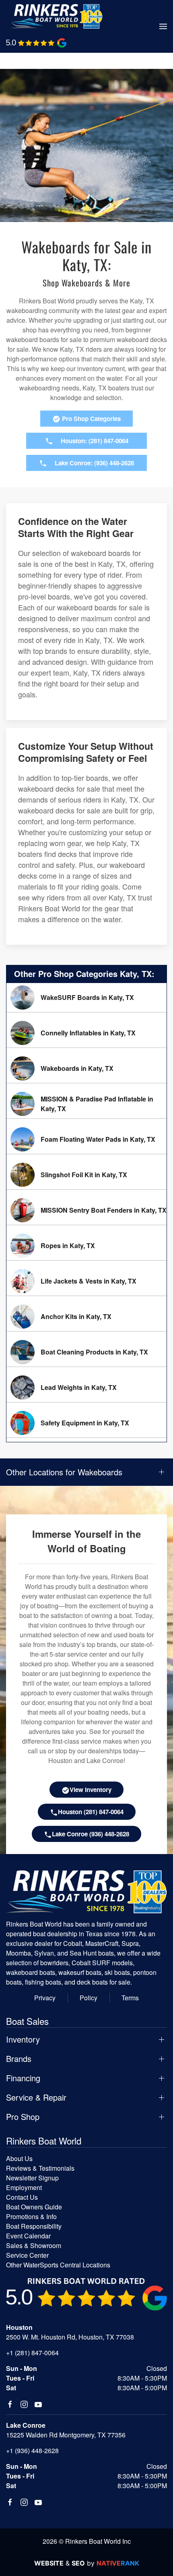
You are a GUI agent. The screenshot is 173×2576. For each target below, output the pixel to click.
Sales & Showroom (34, 2245)
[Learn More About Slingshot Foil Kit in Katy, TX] (86, 1175)
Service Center (27, 2255)
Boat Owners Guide (34, 2207)
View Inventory (91, 1790)
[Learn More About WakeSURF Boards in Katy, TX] (86, 998)
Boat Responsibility (34, 2226)
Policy (89, 1998)
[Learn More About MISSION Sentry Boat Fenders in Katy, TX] (86, 1210)
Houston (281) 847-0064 (91, 1812)
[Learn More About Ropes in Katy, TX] (86, 1246)
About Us (19, 2158)
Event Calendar (28, 2236)
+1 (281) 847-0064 (32, 2353)
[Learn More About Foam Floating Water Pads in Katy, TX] (86, 1139)
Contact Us (22, 2197)
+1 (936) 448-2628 (32, 2451)
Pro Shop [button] (23, 2117)
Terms (130, 1998)
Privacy (45, 1998)
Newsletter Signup (32, 2178)
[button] (163, 27)
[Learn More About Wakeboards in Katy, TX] (86, 1068)
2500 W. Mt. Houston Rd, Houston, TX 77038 (70, 2337)
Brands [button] (19, 2059)
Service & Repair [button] (36, 2097)
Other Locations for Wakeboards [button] (64, 1472)
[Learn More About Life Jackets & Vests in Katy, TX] (86, 1281)
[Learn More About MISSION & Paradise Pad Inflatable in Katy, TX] (86, 1104)
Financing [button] (23, 2078)
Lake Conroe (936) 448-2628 (91, 1834)
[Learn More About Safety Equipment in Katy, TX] (86, 1423)
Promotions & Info (31, 2216)
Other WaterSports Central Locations (58, 2265)
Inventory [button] (23, 2039)
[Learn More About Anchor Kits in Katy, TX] (86, 1317)
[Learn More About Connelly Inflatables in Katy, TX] (86, 1033)
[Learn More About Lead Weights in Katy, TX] (86, 1388)
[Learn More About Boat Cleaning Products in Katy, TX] (86, 1352)
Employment (24, 2187)
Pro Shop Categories (91, 419)
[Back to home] (56, 16)
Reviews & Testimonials (40, 2168)
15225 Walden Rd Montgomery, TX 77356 (66, 2435)
